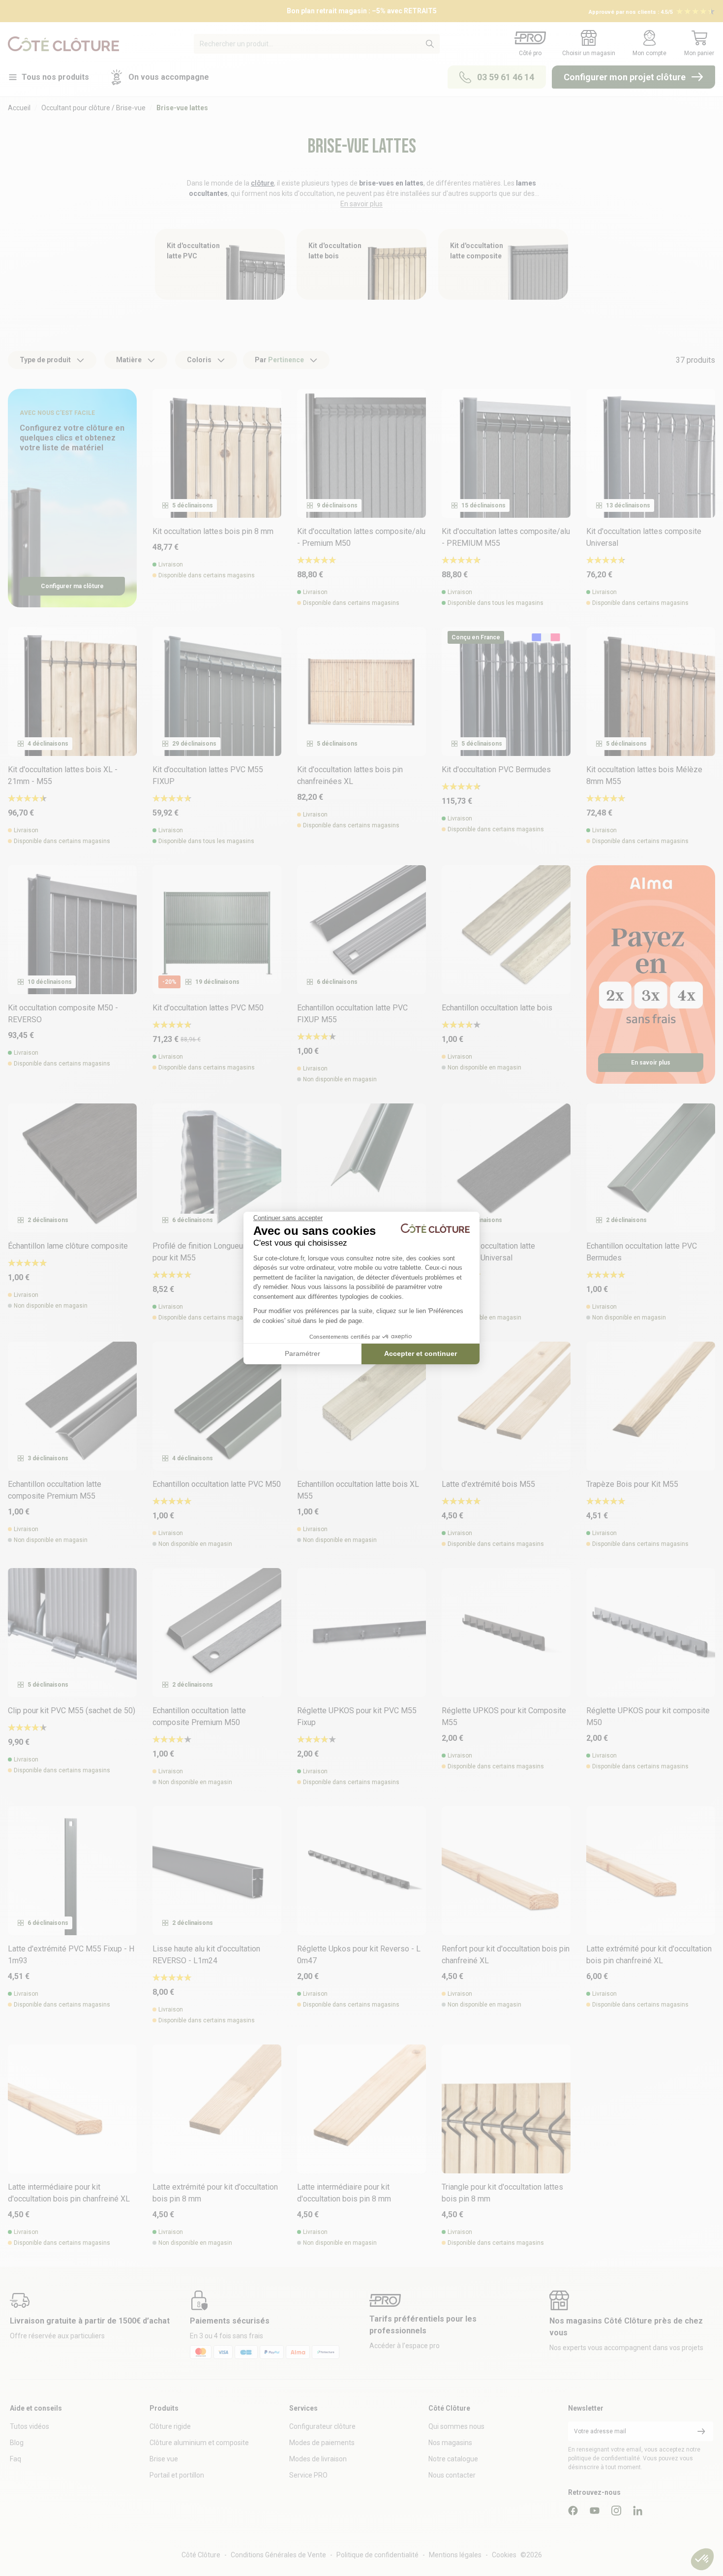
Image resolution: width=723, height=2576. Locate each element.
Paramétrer (302, 1353)
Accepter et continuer (421, 1353)
